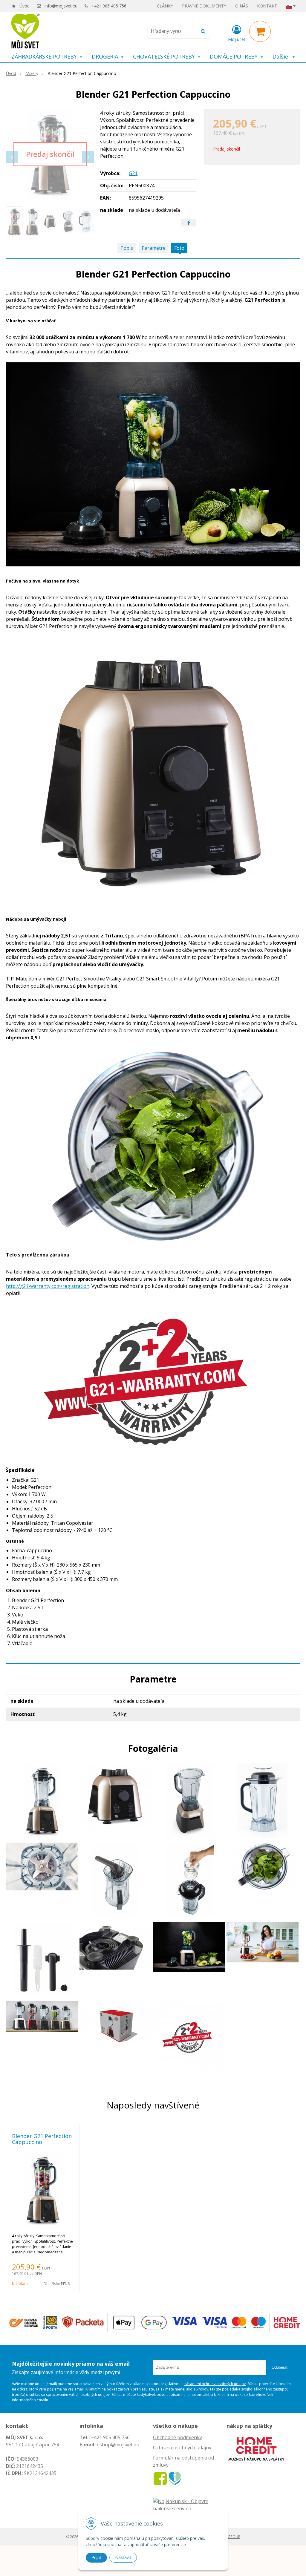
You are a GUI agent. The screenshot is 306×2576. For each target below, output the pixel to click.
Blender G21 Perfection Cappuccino (42, 2139)
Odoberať (280, 2367)
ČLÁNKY (165, 6)
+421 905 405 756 (109, 6)
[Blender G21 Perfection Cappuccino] (50, 154)
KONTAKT (267, 6)
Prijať (96, 2557)
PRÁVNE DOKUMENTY (204, 6)
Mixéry (32, 73)
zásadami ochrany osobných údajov (215, 2384)
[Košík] (260, 31)
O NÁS (242, 6)
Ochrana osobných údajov (182, 2448)
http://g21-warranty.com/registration (48, 1286)
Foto (179, 248)
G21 (133, 173)
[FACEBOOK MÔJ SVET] (160, 2478)
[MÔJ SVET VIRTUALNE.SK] (175, 2478)
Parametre (154, 248)
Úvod (25, 6)
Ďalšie (281, 56)
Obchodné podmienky (178, 2437)
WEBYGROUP (229, 2537)
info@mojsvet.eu (61, 6)
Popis (127, 248)
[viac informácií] (256, 2448)
